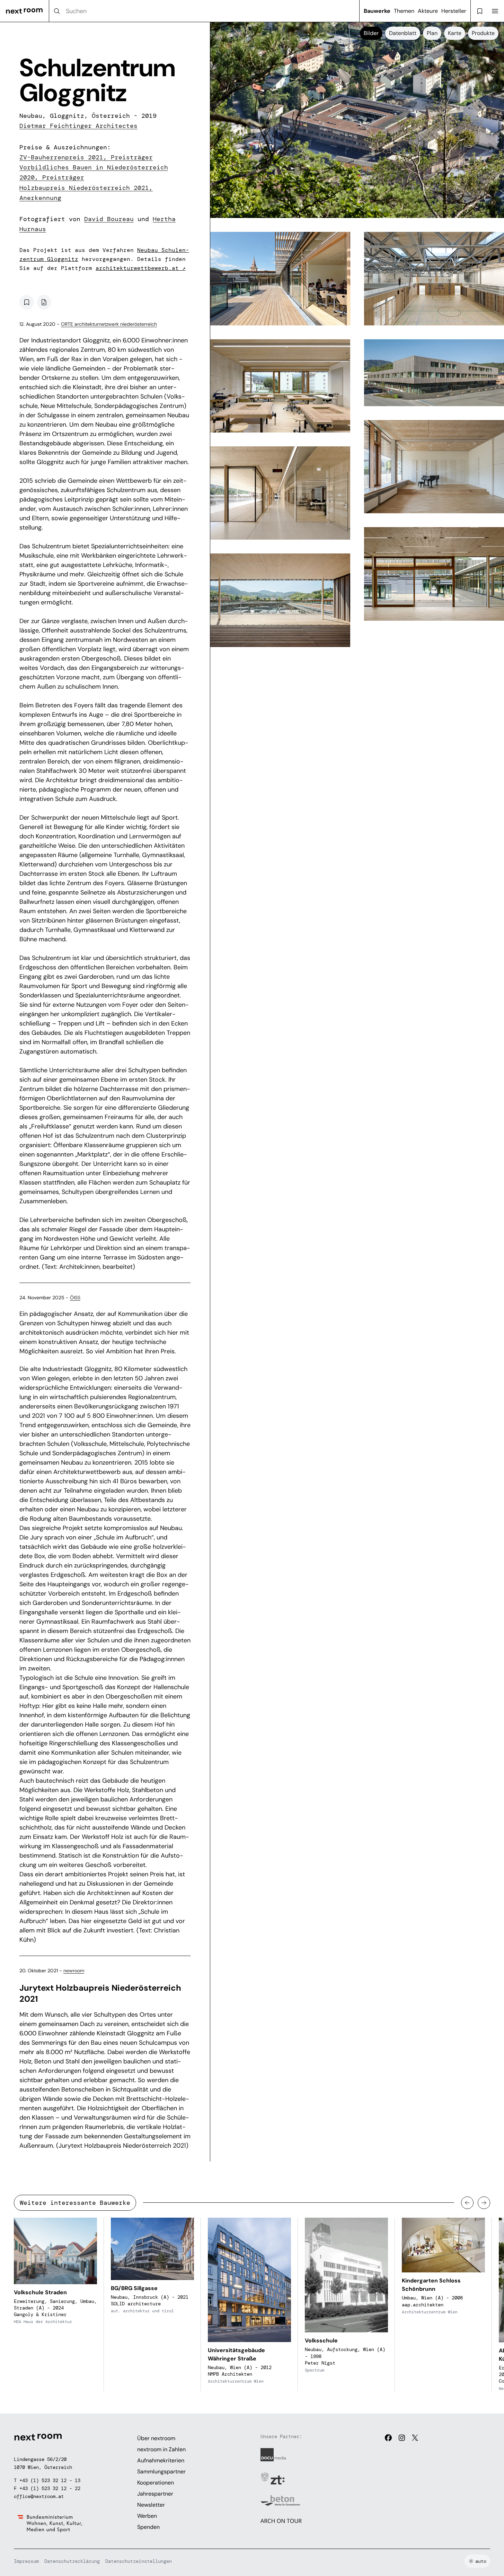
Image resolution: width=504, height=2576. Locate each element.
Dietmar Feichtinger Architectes (78, 126)
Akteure (428, 11)
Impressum (26, 2561)
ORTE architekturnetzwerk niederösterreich (109, 324)
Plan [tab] (432, 33)
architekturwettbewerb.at (141, 268)
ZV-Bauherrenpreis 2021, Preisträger (86, 157)
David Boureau (109, 219)
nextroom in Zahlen (161, 2449)
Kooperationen (156, 2483)
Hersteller (454, 11)
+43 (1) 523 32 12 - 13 (50, 2480)
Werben (147, 2516)
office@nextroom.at (39, 2496)
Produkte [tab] (483, 33)
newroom (74, 1971)
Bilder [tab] (371, 33)
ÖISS (75, 1298)
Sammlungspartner (161, 2472)
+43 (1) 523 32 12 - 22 (50, 2488)
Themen (404, 11)
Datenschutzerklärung (72, 2561)
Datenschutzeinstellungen (139, 2561)
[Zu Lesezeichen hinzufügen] (27, 302)
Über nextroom (156, 2438)
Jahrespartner (155, 2494)
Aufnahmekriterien (161, 2460)
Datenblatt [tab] (403, 33)
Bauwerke (377, 11)
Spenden (148, 2527)
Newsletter (151, 2505)
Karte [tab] (455, 33)
